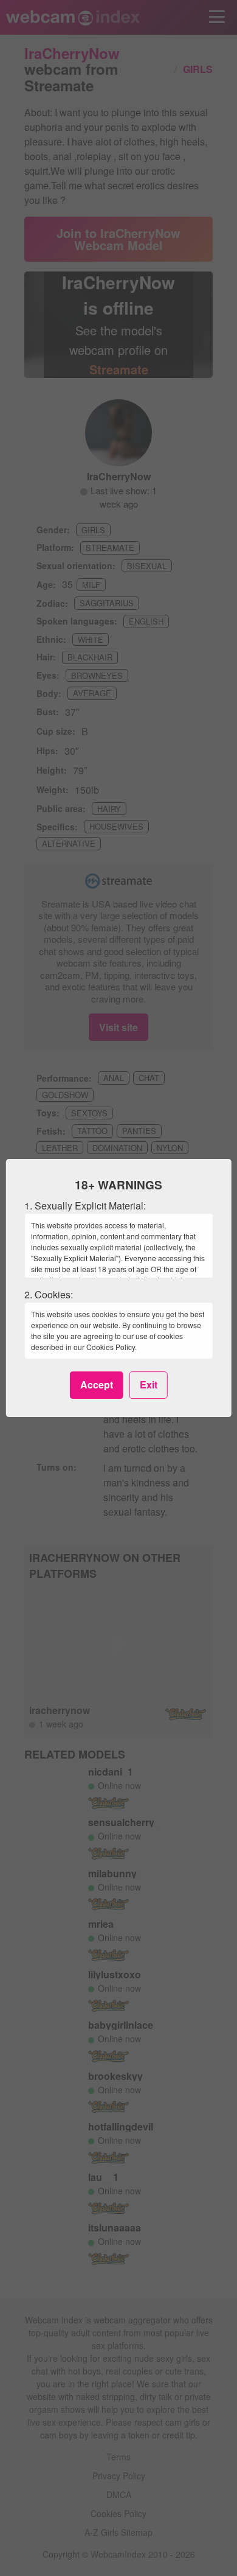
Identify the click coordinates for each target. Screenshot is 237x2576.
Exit (149, 1384)
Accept (97, 1384)
